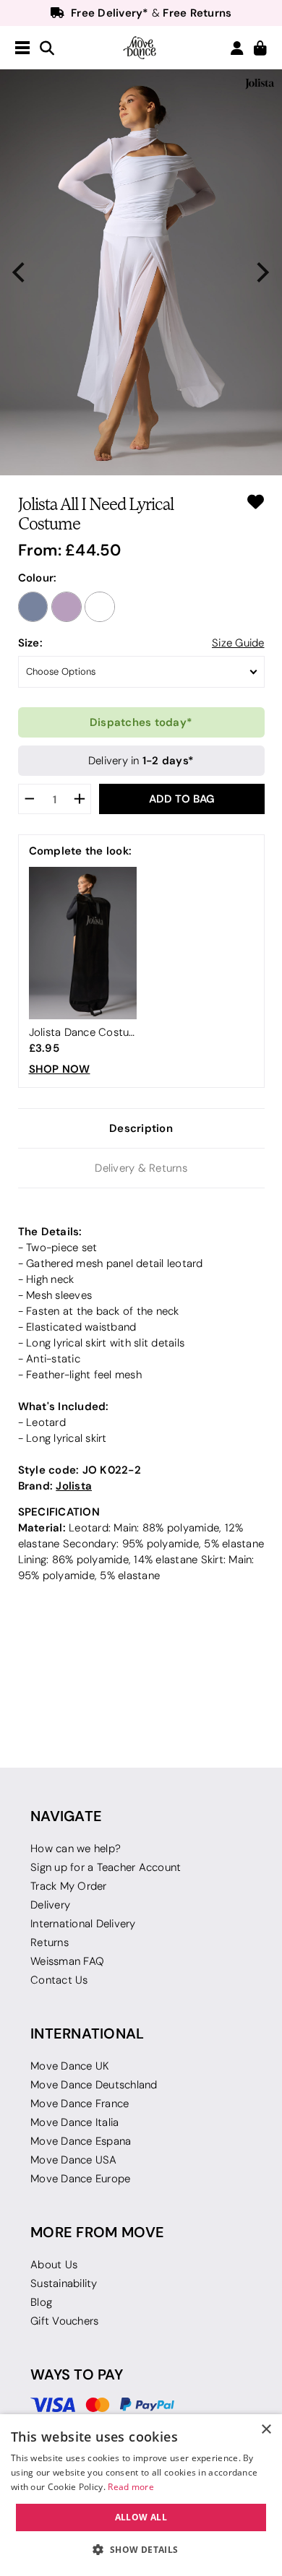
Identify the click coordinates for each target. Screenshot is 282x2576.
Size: (30, 643)
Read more (131, 2487)
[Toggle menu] (22, 48)
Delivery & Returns (141, 1168)
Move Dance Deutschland (94, 2085)
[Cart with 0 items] (260, 49)
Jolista (74, 1486)
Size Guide (238, 643)
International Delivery (83, 1924)
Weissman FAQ (67, 1961)
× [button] (266, 2430)
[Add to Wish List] (256, 502)
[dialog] (141, 2495)
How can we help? (76, 1849)
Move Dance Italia (74, 2122)
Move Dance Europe (80, 2179)
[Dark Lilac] (67, 607)
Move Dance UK (70, 2066)
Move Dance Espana (81, 2141)
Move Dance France (80, 2104)
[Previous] (20, 273)
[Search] (47, 49)
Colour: (38, 578)
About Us (54, 2265)
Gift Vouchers (64, 2321)
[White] (100, 607)
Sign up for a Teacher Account (106, 1867)
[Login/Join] (237, 48)
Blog (41, 2302)
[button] (141, 2550)
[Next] (262, 273)
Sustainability (64, 2283)
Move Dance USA (74, 2160)
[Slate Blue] (33, 607)
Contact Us (59, 1980)
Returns (50, 1942)
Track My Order (69, 1886)
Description (141, 1128)
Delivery (50, 1905)
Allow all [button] (141, 2517)
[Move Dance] (141, 48)
